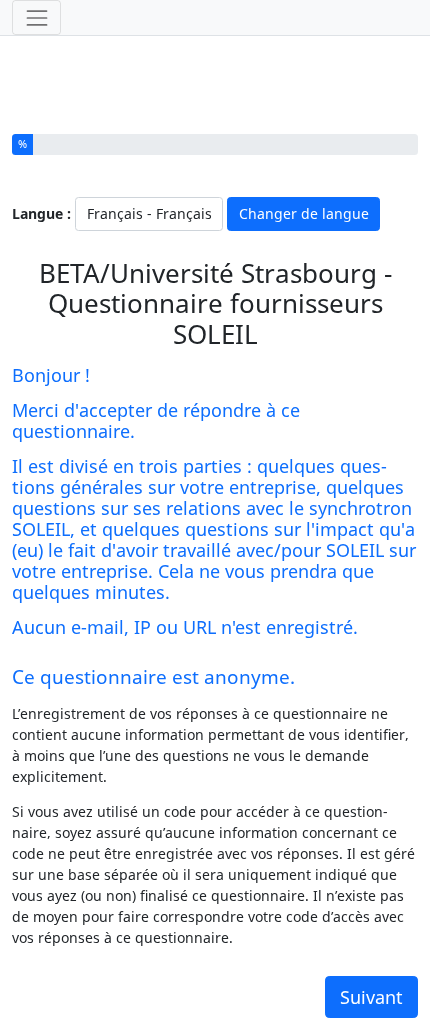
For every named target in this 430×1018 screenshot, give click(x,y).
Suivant (371, 997)
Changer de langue (304, 213)
